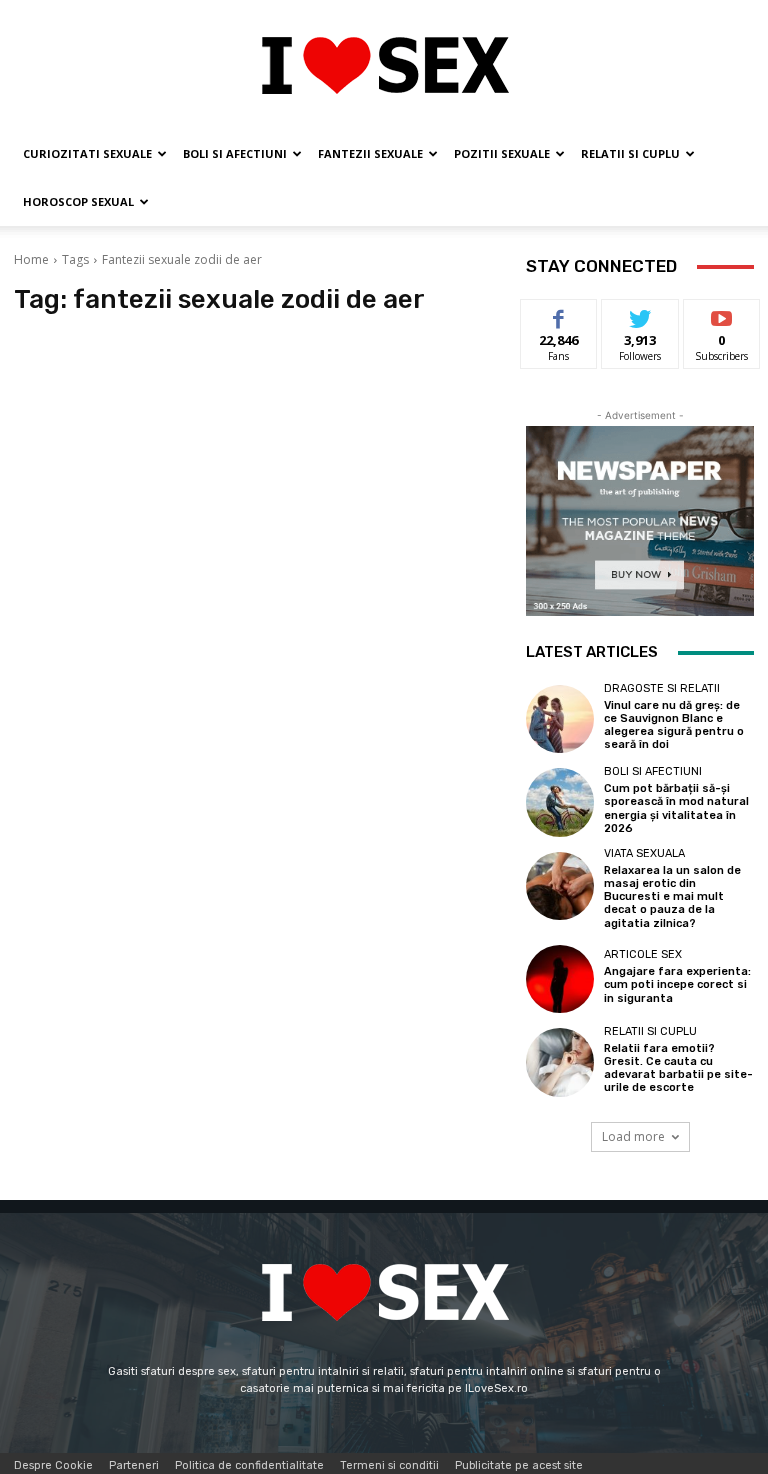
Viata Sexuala (644, 853)
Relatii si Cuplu (630, 153)
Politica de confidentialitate (249, 1465)
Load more (633, 1136)
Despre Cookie (53, 1465)
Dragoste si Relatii (662, 688)
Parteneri (134, 1465)
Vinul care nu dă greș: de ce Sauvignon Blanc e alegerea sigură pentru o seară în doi (674, 725)
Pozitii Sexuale (502, 153)
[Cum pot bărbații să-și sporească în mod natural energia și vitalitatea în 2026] (560, 802)
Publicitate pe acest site (519, 1465)
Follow (640, 314)
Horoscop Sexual (78, 201)
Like (559, 314)
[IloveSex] (384, 66)
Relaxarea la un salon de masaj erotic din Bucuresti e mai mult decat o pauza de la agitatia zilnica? (672, 897)
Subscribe (722, 314)
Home (31, 259)
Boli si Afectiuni (235, 153)
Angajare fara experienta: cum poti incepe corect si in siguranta (677, 984)
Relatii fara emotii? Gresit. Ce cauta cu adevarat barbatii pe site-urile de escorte (678, 1068)
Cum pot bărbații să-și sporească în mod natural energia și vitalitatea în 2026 (676, 808)
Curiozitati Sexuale (87, 153)
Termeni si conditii (389, 1465)
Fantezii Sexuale (370, 153)
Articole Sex (643, 954)
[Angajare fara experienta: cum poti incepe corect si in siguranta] (560, 979)
